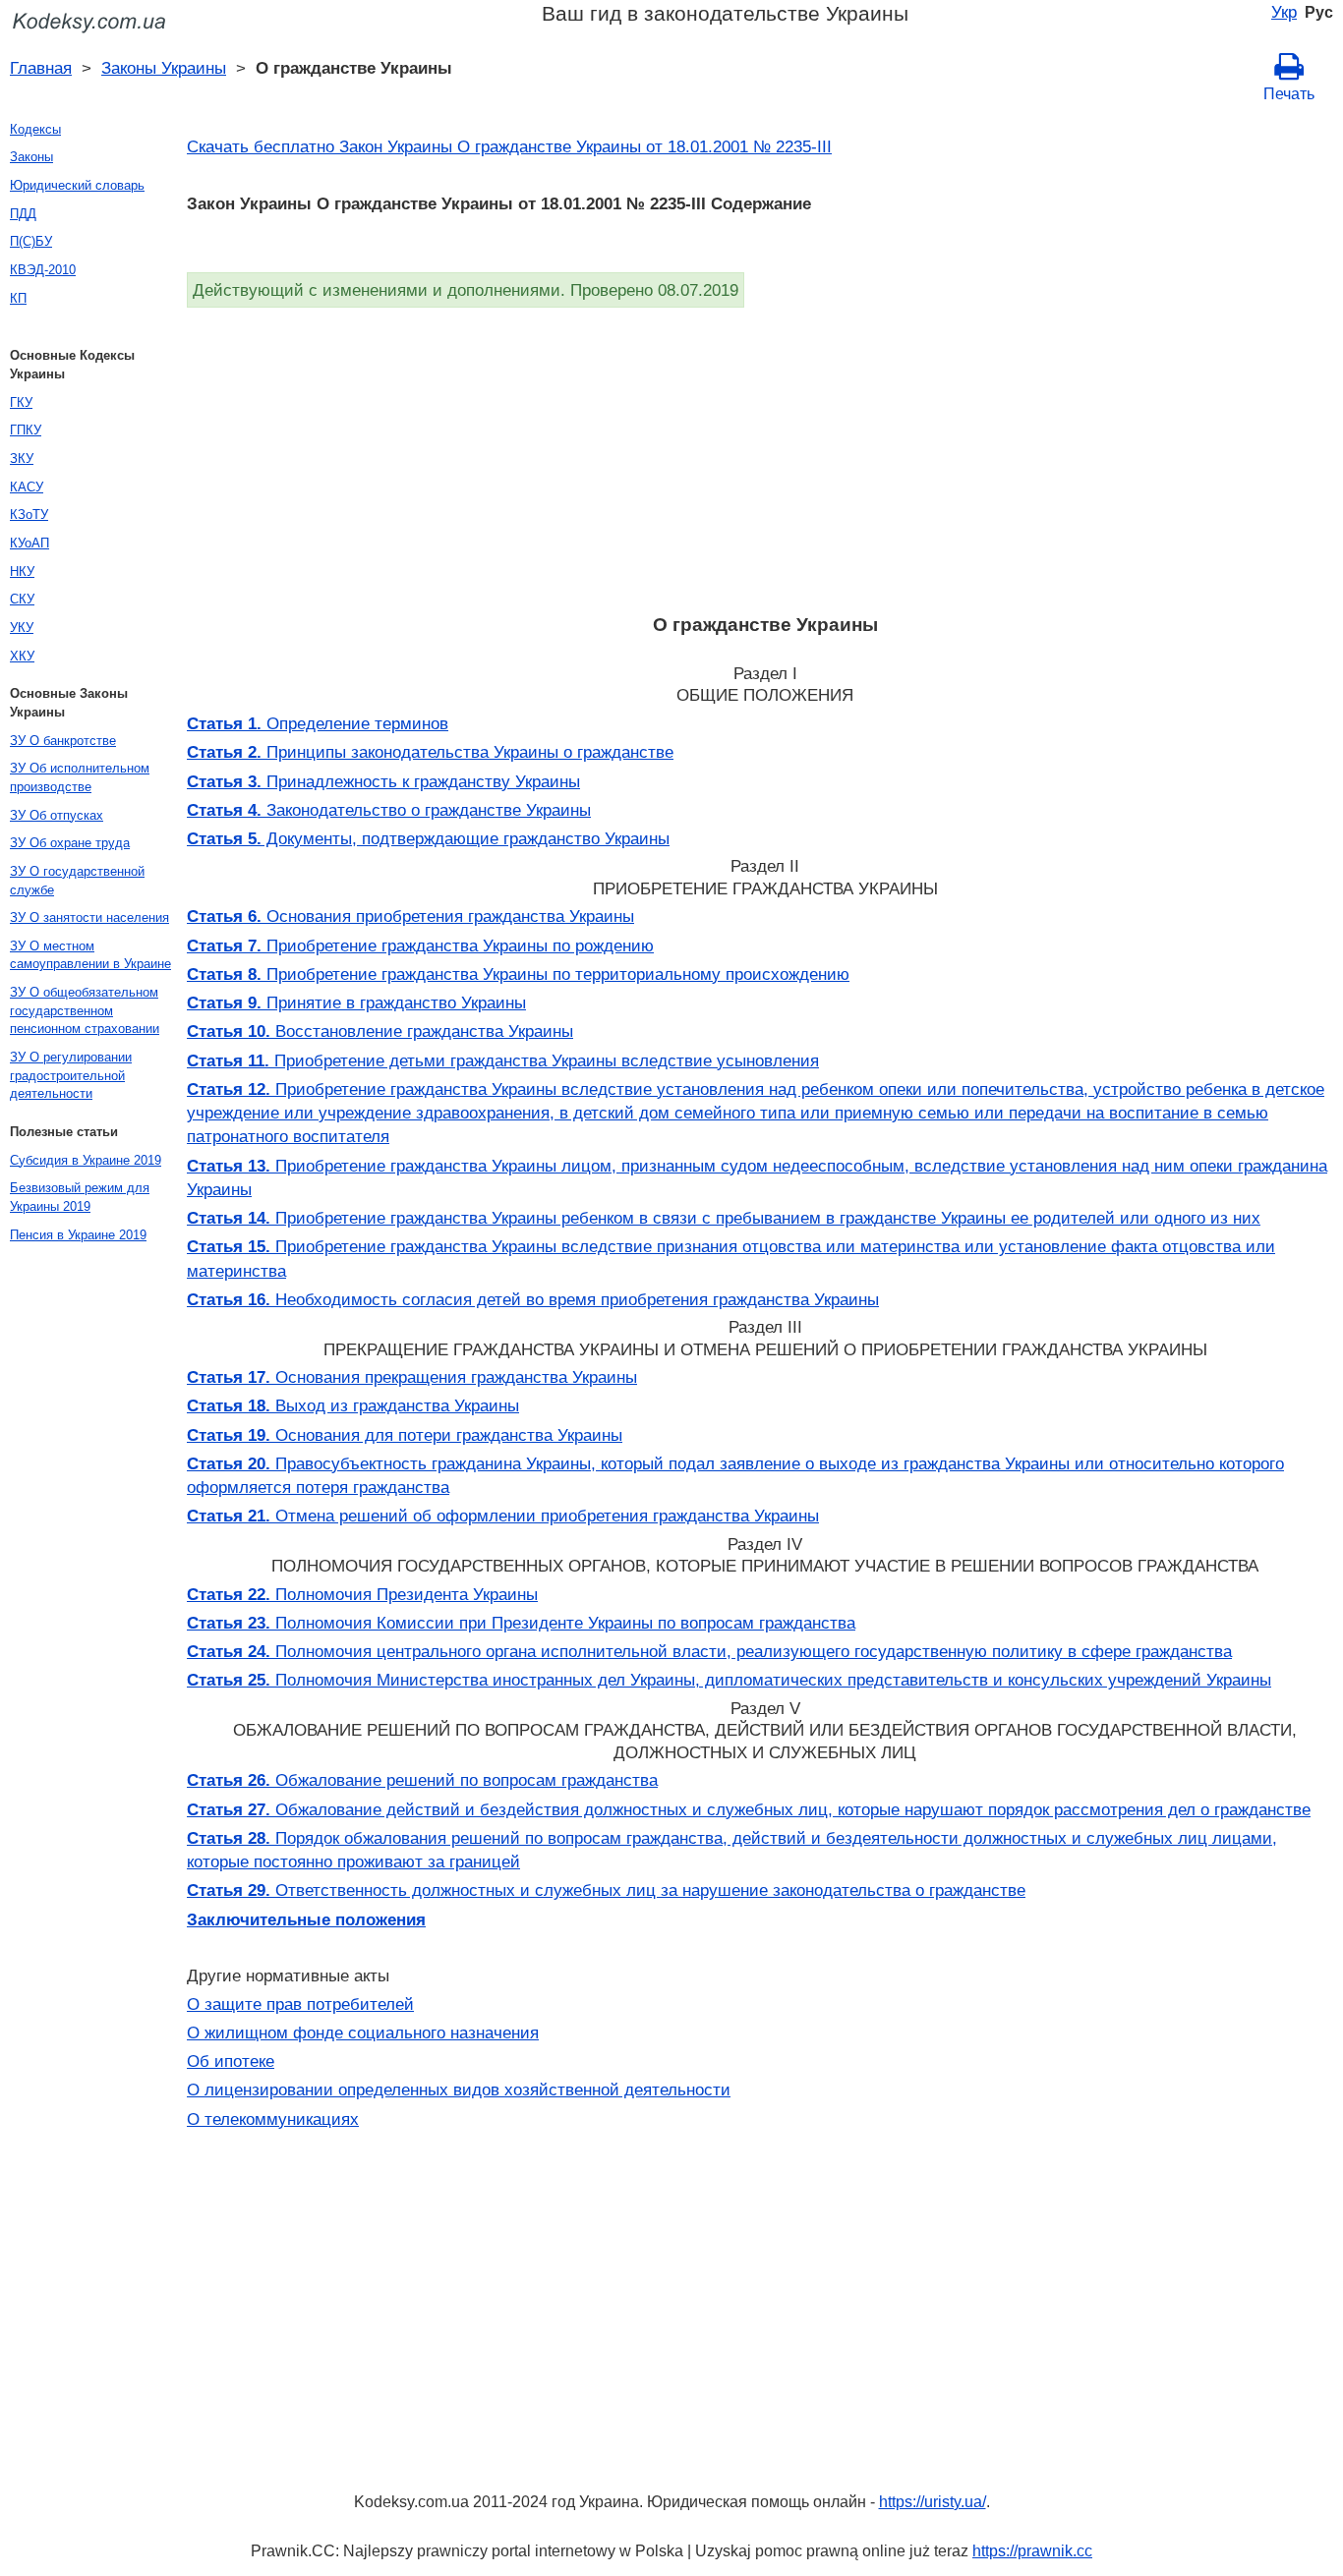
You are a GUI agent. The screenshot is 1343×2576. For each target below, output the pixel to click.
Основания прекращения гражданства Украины (412, 1377)
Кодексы (35, 129)
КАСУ (27, 487)
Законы (31, 157)
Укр (1284, 12)
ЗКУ (22, 458)
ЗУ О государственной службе (77, 881)
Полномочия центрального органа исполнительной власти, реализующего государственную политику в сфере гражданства (709, 1651)
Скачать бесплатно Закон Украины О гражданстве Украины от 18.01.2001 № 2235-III (509, 146)
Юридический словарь (77, 185)
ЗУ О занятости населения (89, 917)
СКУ (22, 599)
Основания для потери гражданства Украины (405, 1435)
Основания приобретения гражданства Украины (410, 916)
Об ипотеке (231, 2061)
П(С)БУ (31, 241)
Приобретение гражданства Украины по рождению (420, 945)
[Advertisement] (765, 455)
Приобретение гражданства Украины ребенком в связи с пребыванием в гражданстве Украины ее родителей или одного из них (724, 1218)
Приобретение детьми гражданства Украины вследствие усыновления (503, 1060)
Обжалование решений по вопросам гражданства (422, 1780)
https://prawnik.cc (1032, 2551)
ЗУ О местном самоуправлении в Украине (90, 955)
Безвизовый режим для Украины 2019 (80, 1197)
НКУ (22, 572)
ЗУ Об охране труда (70, 843)
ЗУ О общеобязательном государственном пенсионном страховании (85, 1010)
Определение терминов (318, 723)
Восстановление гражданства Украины (380, 1031)
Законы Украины (164, 68)
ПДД (23, 214)
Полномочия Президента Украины (362, 1594)
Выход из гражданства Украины (353, 1405)
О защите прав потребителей (300, 2004)
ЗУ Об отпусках (57, 815)
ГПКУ (26, 430)
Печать (1289, 94)
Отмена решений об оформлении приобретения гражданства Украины (503, 1516)
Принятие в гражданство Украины (356, 1002)
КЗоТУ (29, 515)
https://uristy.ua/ (933, 2502)
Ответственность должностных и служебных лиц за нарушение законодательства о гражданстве (606, 1890)
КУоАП (29, 543)
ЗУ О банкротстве (63, 741)
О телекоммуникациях (273, 2119)
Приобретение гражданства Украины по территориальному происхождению (518, 974)
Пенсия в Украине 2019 (78, 1235)
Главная (41, 68)
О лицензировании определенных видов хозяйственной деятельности (459, 2089)
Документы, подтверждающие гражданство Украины (428, 838)
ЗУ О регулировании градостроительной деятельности (71, 1075)
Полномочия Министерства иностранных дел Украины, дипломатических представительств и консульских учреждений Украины (729, 1680)
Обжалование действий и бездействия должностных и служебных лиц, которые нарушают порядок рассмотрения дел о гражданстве (749, 1809)
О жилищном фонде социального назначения (363, 2032)
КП (18, 298)
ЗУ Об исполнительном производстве (80, 777)
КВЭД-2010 (43, 270)
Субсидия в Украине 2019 (86, 1160)
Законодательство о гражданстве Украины (389, 810)
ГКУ (21, 402)
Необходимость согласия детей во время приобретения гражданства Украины (533, 1299)
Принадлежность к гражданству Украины (383, 781)
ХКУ (22, 656)
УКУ (22, 628)
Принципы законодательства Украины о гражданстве (430, 752)
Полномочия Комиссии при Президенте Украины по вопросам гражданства (521, 1623)
